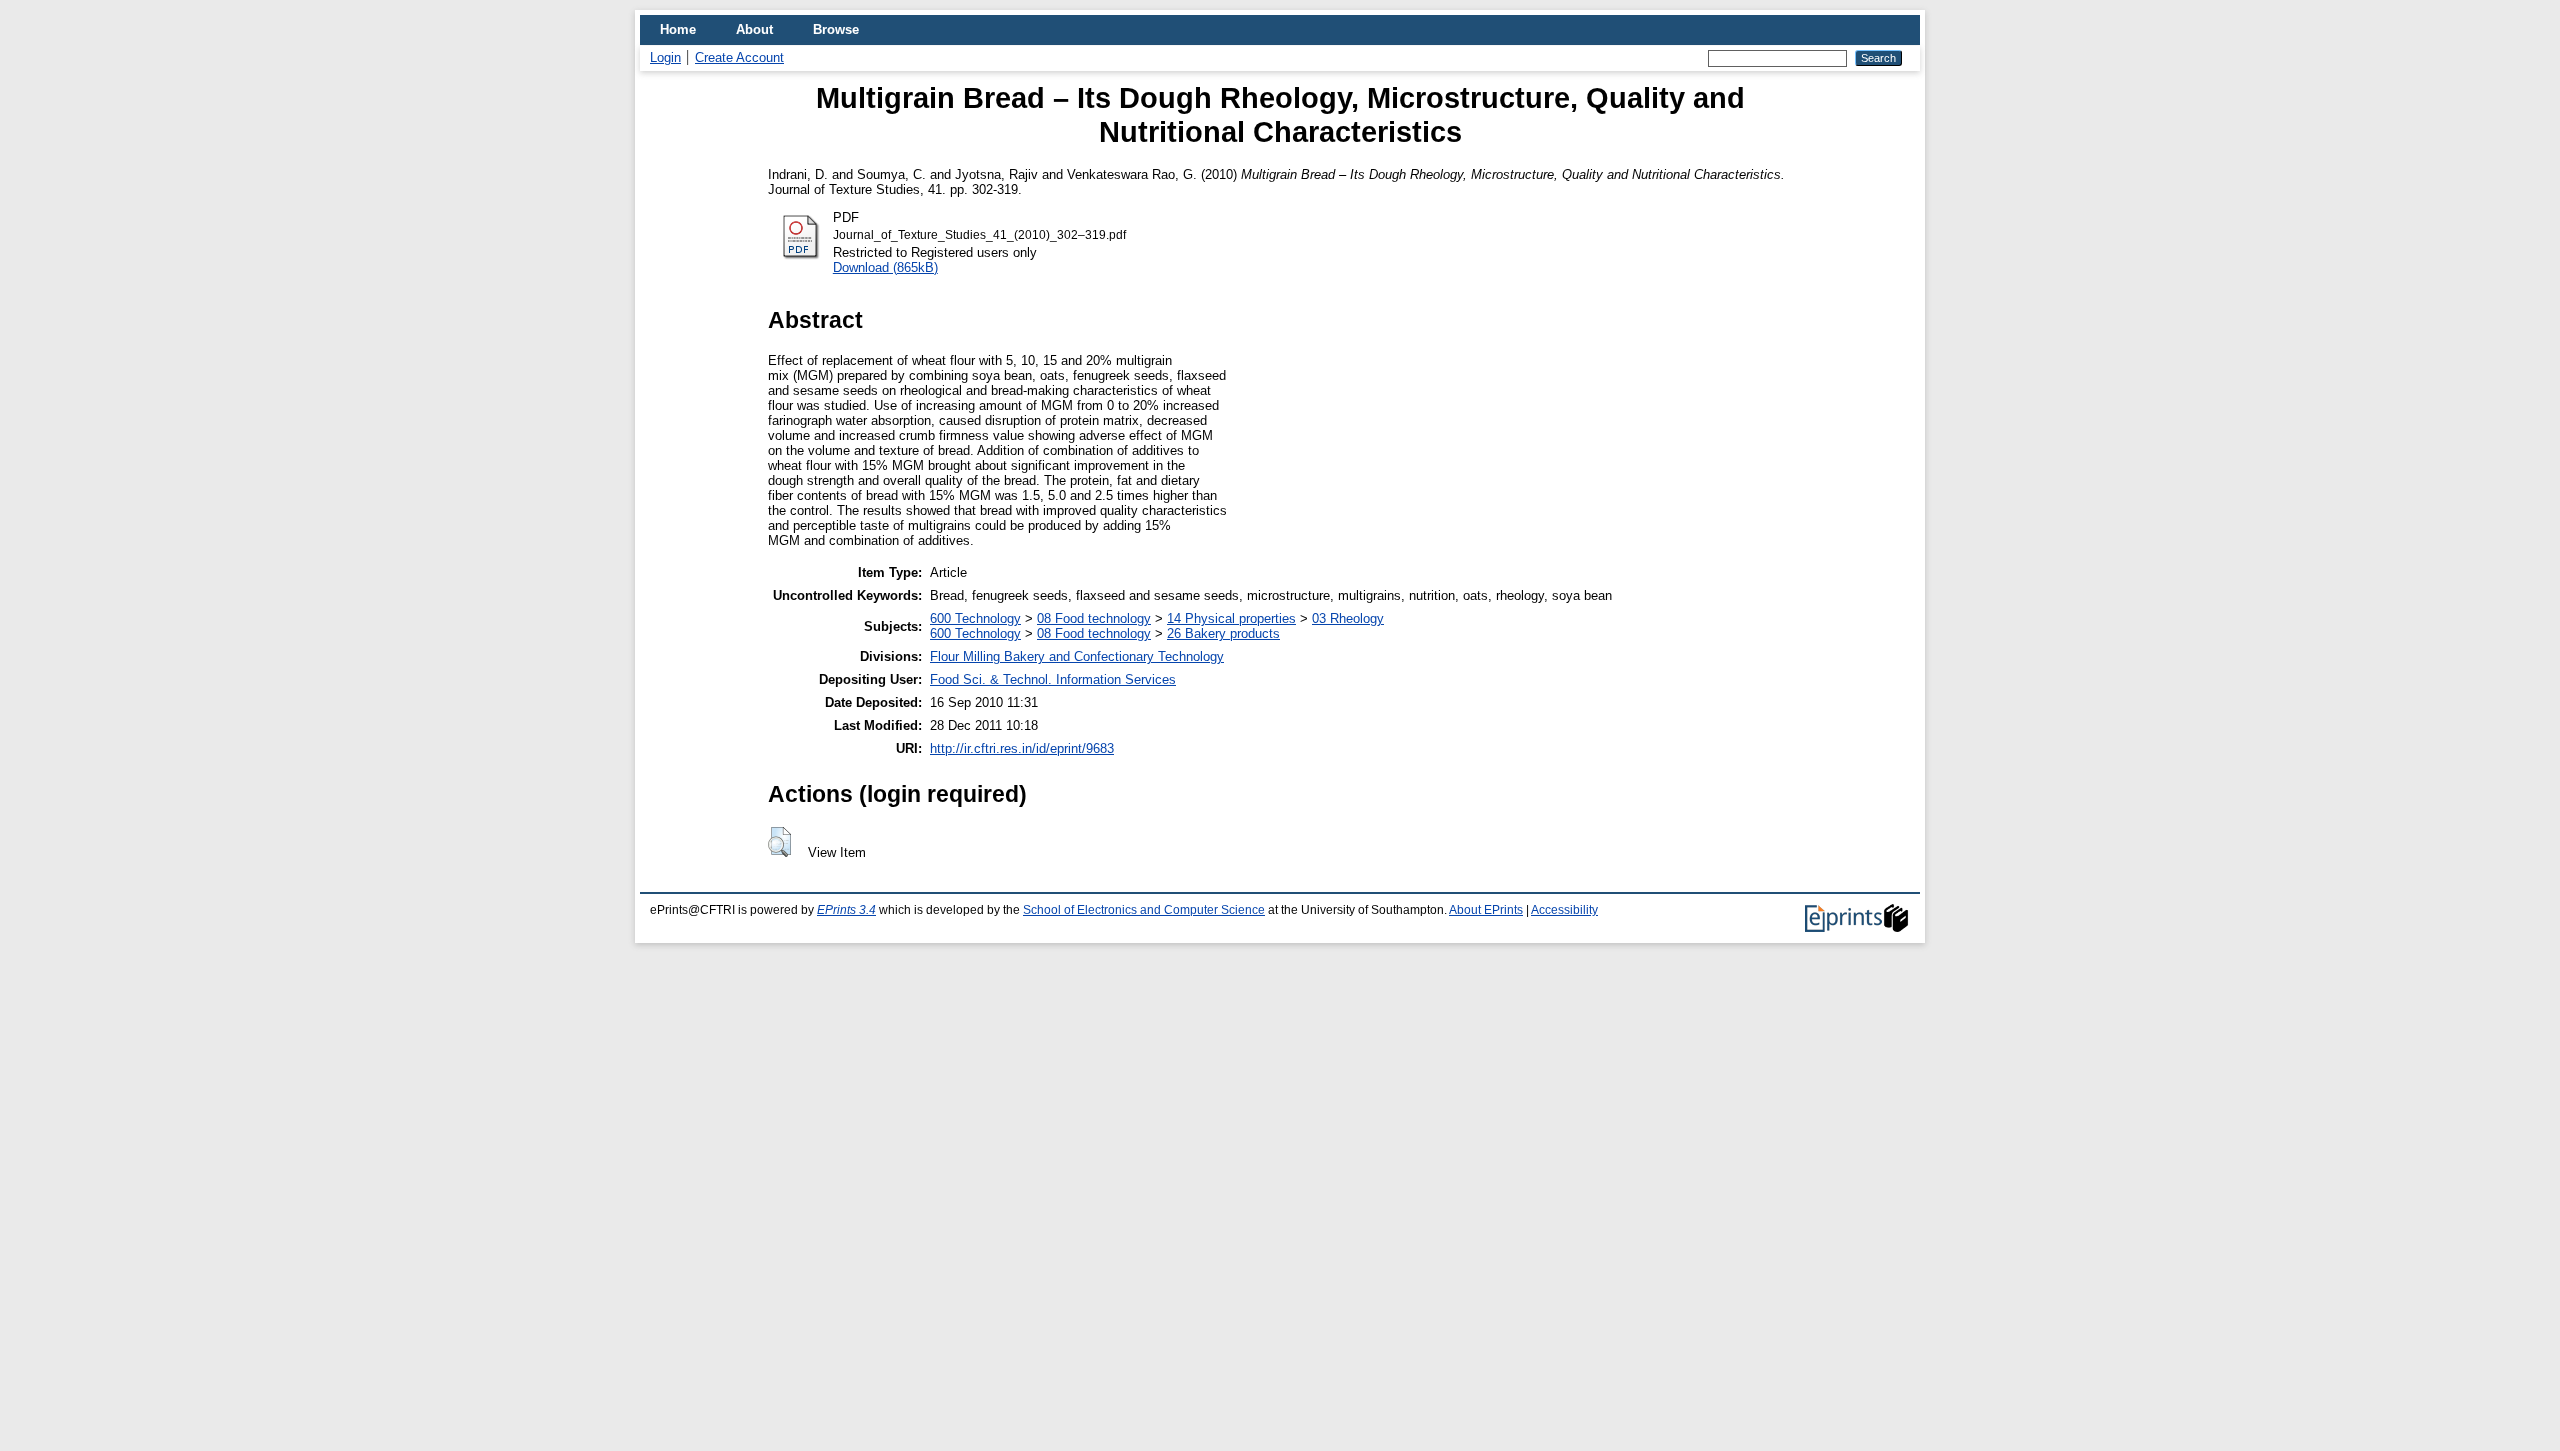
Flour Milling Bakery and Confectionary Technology (1077, 656)
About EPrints (1486, 910)
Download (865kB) (885, 267)
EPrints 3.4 (846, 910)
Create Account (739, 57)
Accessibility (1564, 910)
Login (665, 57)
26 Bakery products (1223, 633)
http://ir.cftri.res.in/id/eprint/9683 (1022, 748)
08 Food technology (1094, 618)
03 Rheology (1348, 618)
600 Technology (975, 618)
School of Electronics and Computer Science (1144, 910)
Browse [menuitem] (836, 29)
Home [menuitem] (678, 29)
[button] (779, 842)
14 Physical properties (1231, 618)
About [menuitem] (754, 29)
